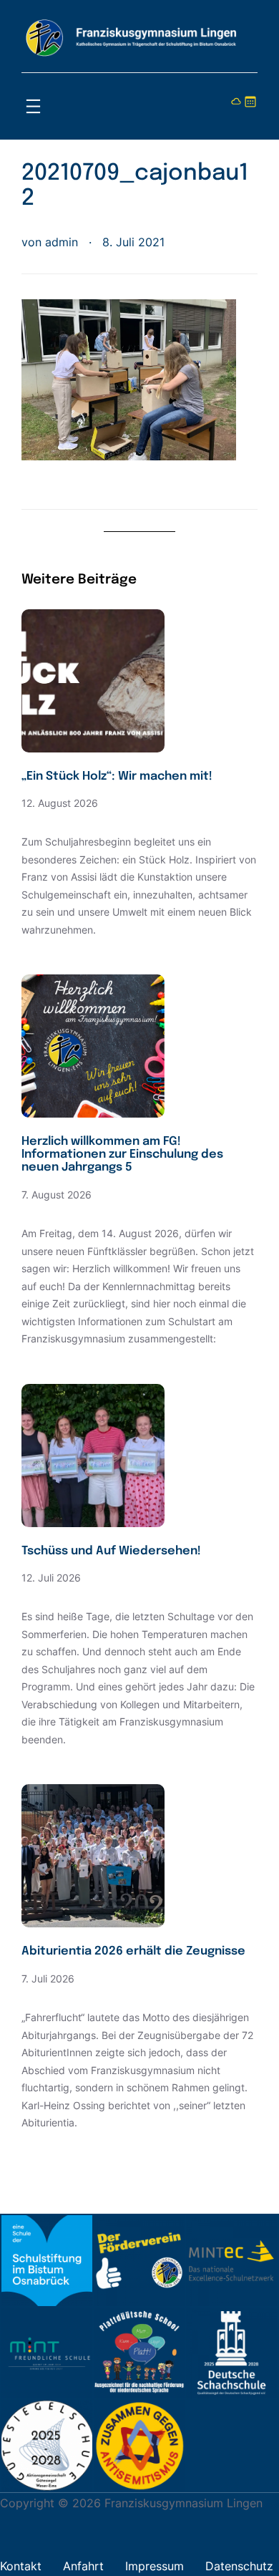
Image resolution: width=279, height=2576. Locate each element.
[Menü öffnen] (33, 106)
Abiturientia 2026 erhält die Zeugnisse (133, 1951)
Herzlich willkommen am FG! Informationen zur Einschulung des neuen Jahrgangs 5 (122, 1154)
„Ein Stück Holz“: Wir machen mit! (117, 776)
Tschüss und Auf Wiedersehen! (111, 1551)
